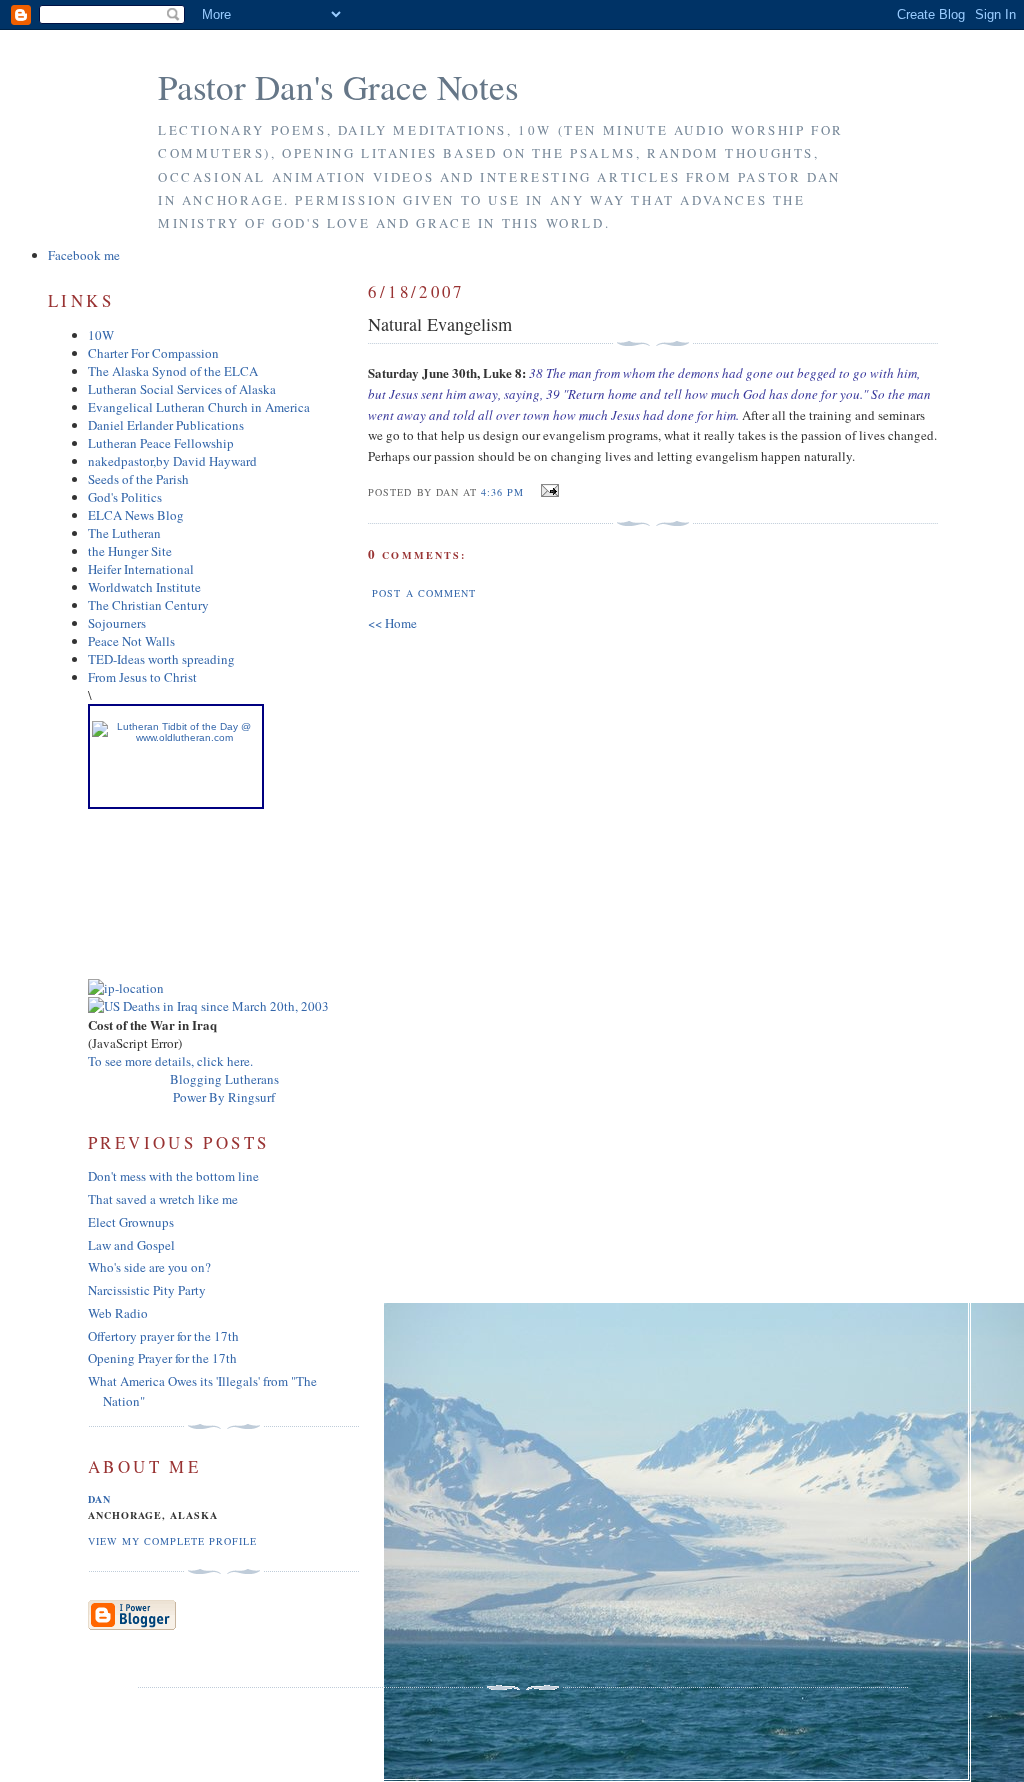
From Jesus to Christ (142, 677)
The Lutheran (124, 533)
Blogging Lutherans (224, 1079)
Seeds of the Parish (138, 479)
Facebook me (84, 255)
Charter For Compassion (153, 353)
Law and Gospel (131, 1245)
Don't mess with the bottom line (173, 1176)
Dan (99, 1499)
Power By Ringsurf (224, 1097)
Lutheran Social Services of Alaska (182, 389)
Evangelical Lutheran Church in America (199, 407)
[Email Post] (547, 491)
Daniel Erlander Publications (166, 425)
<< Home (392, 623)
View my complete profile (172, 1541)
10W (101, 335)
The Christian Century (148, 605)
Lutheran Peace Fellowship (161, 443)
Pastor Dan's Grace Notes (338, 86)
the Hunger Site (130, 551)
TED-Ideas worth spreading (161, 659)
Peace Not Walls (131, 641)
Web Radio (118, 1313)
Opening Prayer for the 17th (162, 1358)
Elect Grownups (131, 1222)
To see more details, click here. (170, 1061)
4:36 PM (502, 492)
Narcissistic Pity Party (147, 1290)
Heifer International (141, 569)
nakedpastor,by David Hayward (172, 461)
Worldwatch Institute (144, 587)
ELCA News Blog (136, 515)
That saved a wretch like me (163, 1199)
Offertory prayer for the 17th (163, 1336)
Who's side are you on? (149, 1267)
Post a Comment (423, 593)
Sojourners (117, 623)
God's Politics (125, 497)
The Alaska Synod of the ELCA (173, 371)
